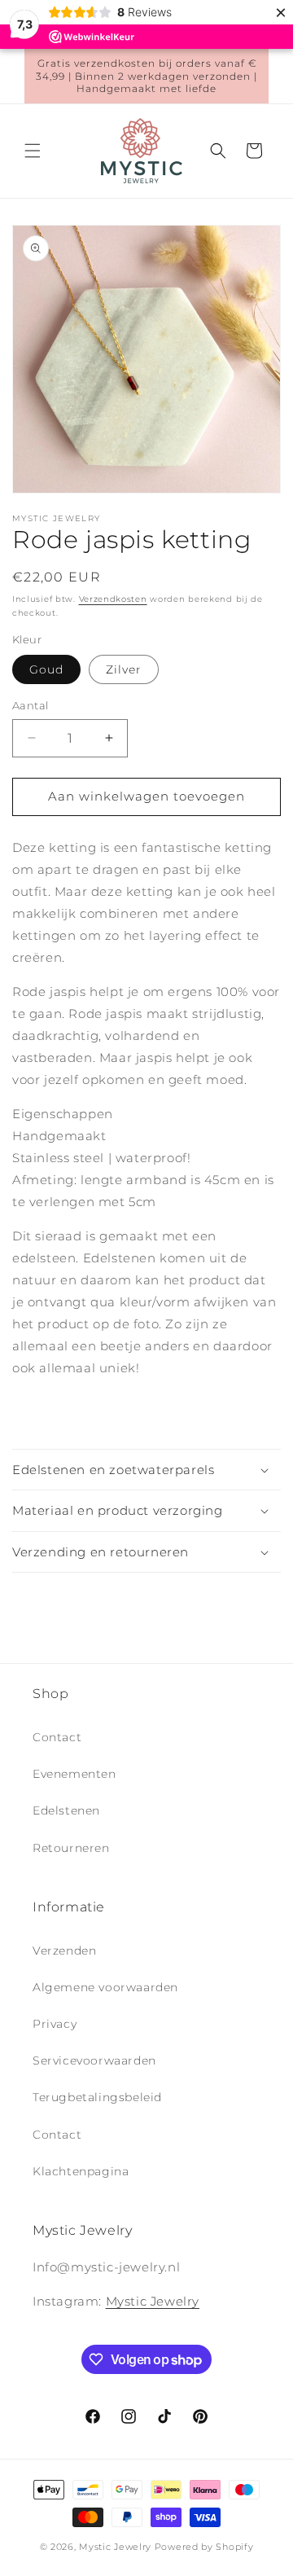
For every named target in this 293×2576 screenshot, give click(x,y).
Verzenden (64, 1951)
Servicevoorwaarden (94, 2060)
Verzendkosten (113, 599)
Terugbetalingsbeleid (97, 2097)
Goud (46, 669)
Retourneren (71, 1848)
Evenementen (74, 1774)
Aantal (30, 705)
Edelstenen (66, 1810)
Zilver (124, 669)
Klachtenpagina (81, 2171)
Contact (57, 1737)
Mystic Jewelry (153, 2301)
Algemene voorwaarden (105, 1987)
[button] (33, 151)
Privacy (55, 2024)
